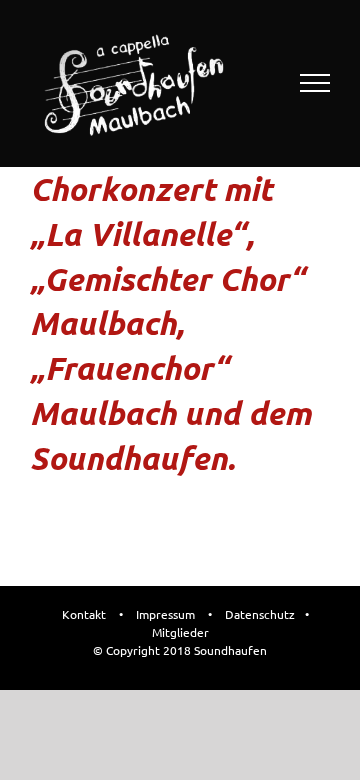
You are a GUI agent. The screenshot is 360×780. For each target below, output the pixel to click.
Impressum (165, 614)
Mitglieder (180, 632)
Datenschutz (260, 614)
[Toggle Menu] (315, 83)
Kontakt (84, 614)
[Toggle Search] (246, 82)
